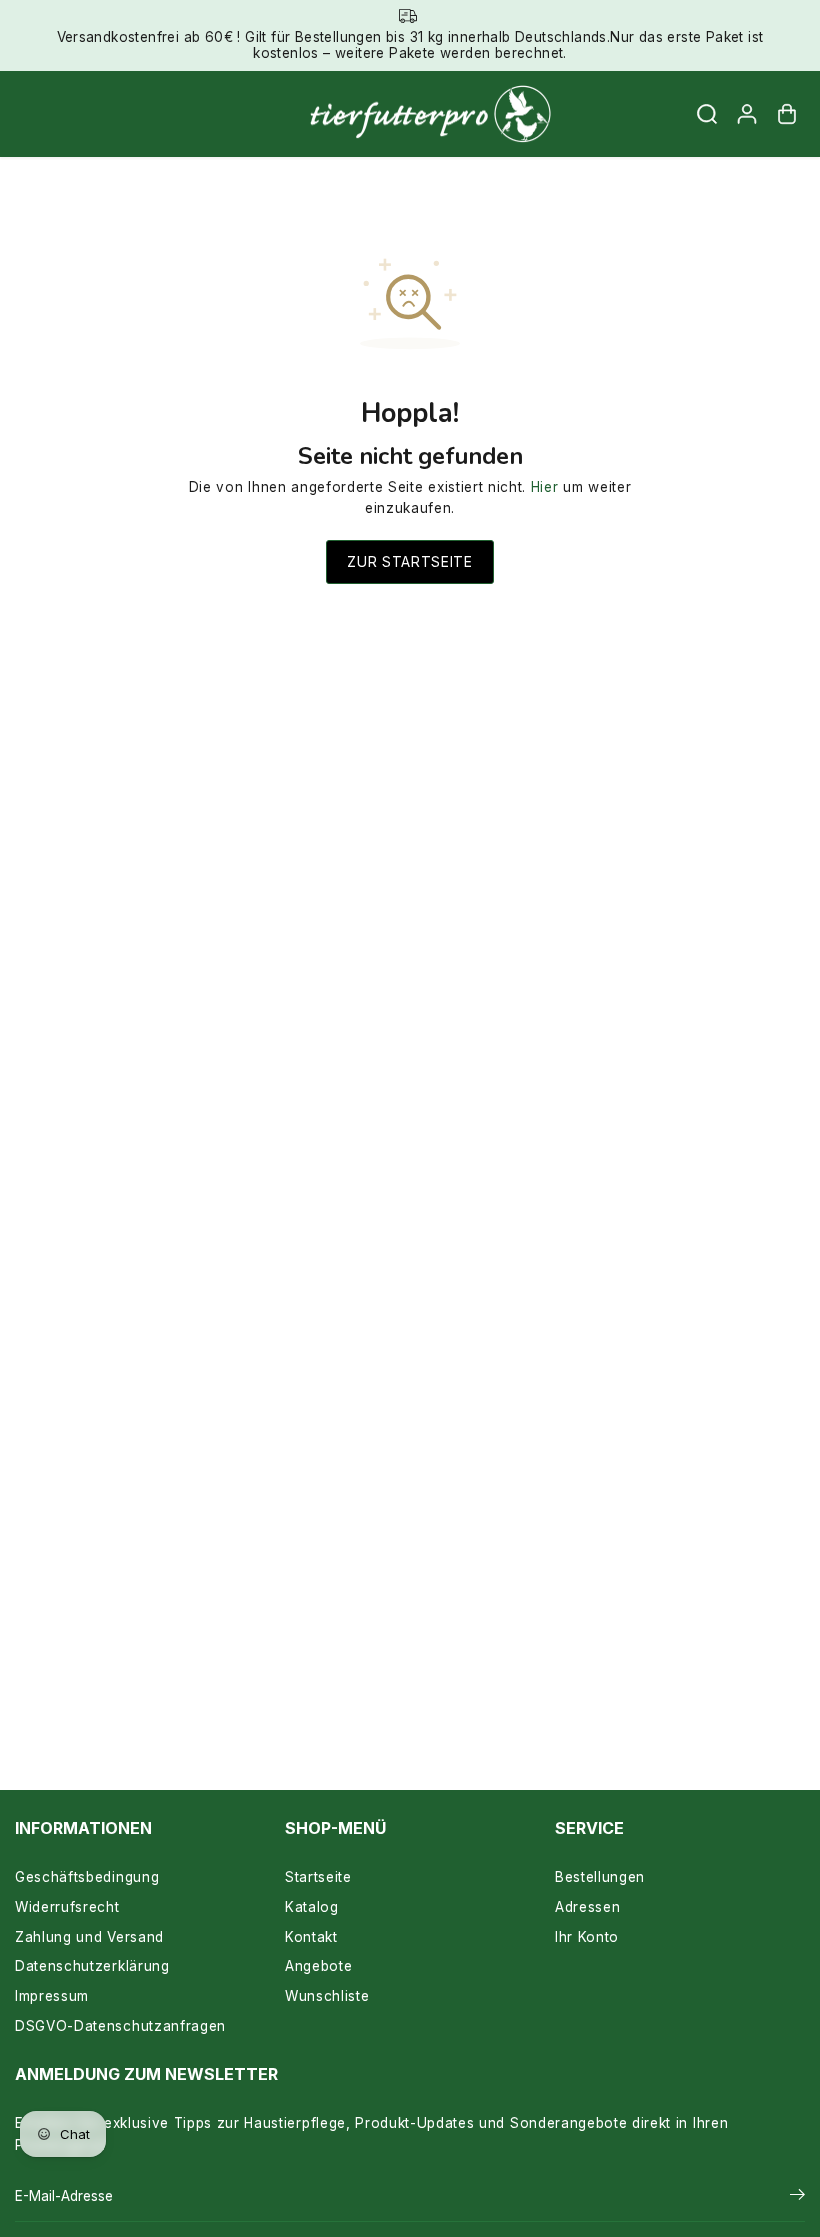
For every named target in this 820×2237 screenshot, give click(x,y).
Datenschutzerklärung (92, 1966)
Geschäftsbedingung (87, 1877)
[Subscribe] (797, 2197)
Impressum (52, 1996)
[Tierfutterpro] (405, 114)
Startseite (318, 1877)
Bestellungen (600, 1877)
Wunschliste (327, 1996)
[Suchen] (707, 114)
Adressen (587, 1907)
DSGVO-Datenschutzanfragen (120, 2026)
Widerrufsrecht (67, 1907)
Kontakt (311, 1937)
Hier (545, 487)
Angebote (318, 1966)
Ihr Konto (587, 1937)
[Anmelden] (747, 114)
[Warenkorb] (787, 114)
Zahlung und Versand (89, 1937)
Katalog (312, 1907)
